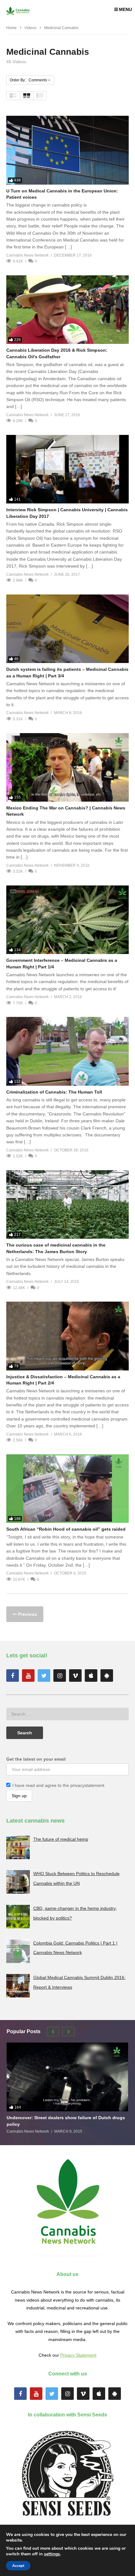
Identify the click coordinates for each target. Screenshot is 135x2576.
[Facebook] (13, 1676)
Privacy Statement (78, 2355)
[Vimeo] (75, 1676)
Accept (18, 2566)
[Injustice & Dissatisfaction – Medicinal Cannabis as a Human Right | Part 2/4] (67, 1336)
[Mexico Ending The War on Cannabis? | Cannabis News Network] (67, 767)
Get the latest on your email (36, 1759)
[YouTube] (28, 1676)
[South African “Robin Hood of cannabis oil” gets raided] (67, 1489)
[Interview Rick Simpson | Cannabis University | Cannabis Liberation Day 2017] (67, 469)
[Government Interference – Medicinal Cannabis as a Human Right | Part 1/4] (67, 920)
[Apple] (91, 1676)
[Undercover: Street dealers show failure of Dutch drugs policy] (67, 2077)
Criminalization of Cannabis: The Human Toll (54, 1092)
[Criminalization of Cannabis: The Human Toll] (67, 1051)
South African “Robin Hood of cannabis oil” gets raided (66, 1529)
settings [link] (52, 2554)
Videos (30, 28)
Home (11, 28)
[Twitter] (44, 1676)
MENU (125, 9)
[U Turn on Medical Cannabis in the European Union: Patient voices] (67, 150)
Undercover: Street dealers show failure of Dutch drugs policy (66, 2121)
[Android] (107, 1676)
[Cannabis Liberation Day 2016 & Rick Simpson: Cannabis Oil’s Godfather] (67, 310)
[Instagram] (60, 1676)
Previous (27, 1614)
